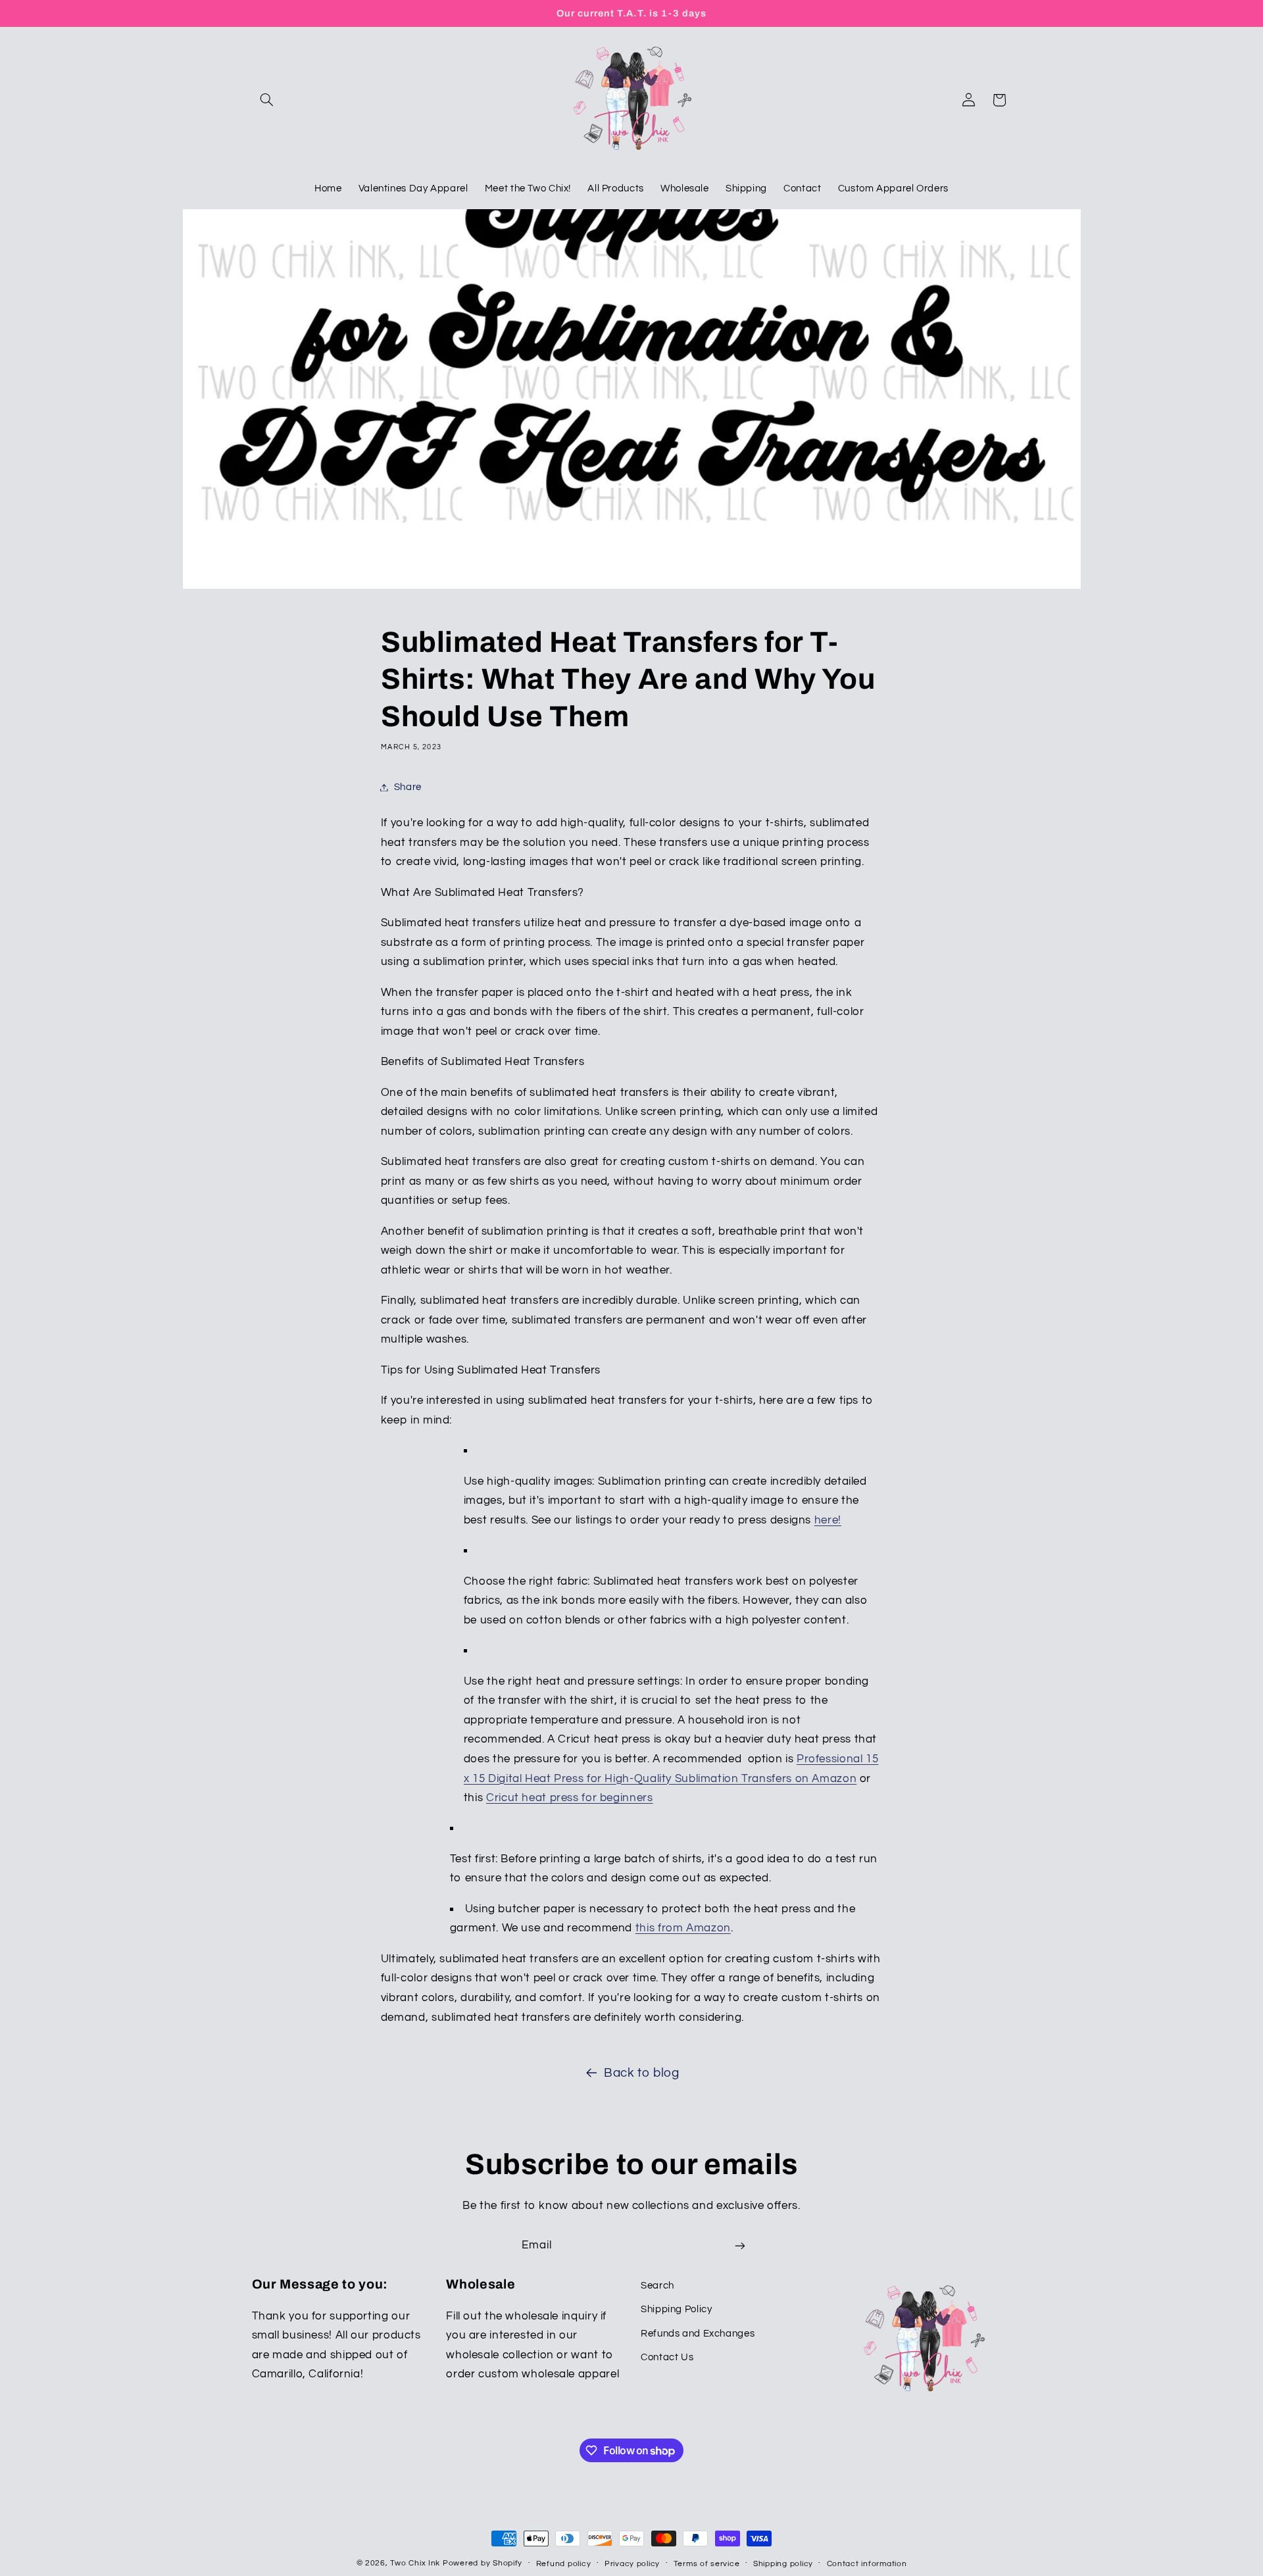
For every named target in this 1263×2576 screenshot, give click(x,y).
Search (657, 2286)
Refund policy (564, 2564)
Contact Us (667, 2357)
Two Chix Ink (415, 2563)
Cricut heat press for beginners (570, 1798)
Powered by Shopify (483, 2563)
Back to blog (642, 2073)
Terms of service (707, 2564)
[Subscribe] (740, 2246)
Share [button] (408, 787)
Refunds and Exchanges (698, 2334)
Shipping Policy (676, 2309)
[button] (267, 100)
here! (828, 1520)
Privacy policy (632, 2564)
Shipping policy (783, 2564)
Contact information (867, 2564)
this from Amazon (683, 1928)
